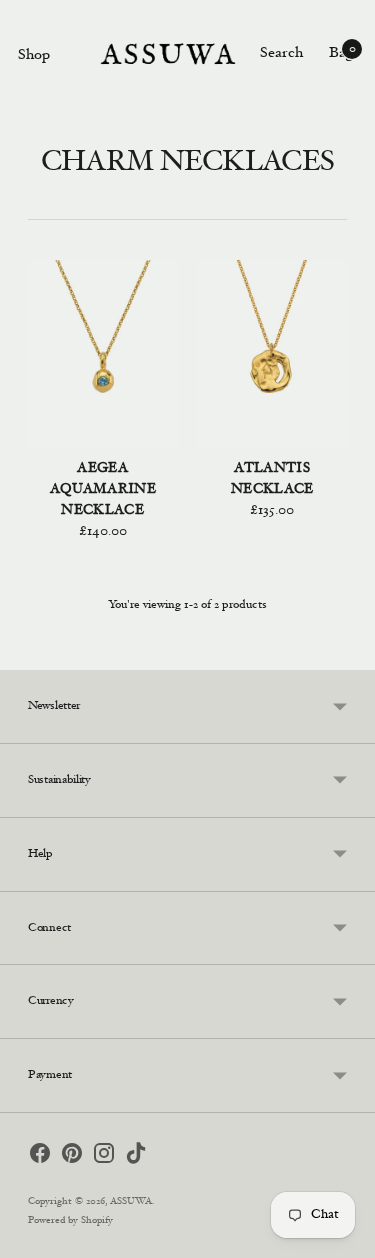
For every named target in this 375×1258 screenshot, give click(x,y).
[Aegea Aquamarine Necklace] (103, 353)
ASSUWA (131, 1202)
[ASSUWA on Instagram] (104, 1157)
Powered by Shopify (70, 1221)
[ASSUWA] (168, 54)
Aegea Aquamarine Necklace (103, 490)
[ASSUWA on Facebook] (40, 1157)
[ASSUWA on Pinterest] (72, 1157)
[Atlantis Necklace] (273, 353)
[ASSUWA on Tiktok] (136, 1157)
